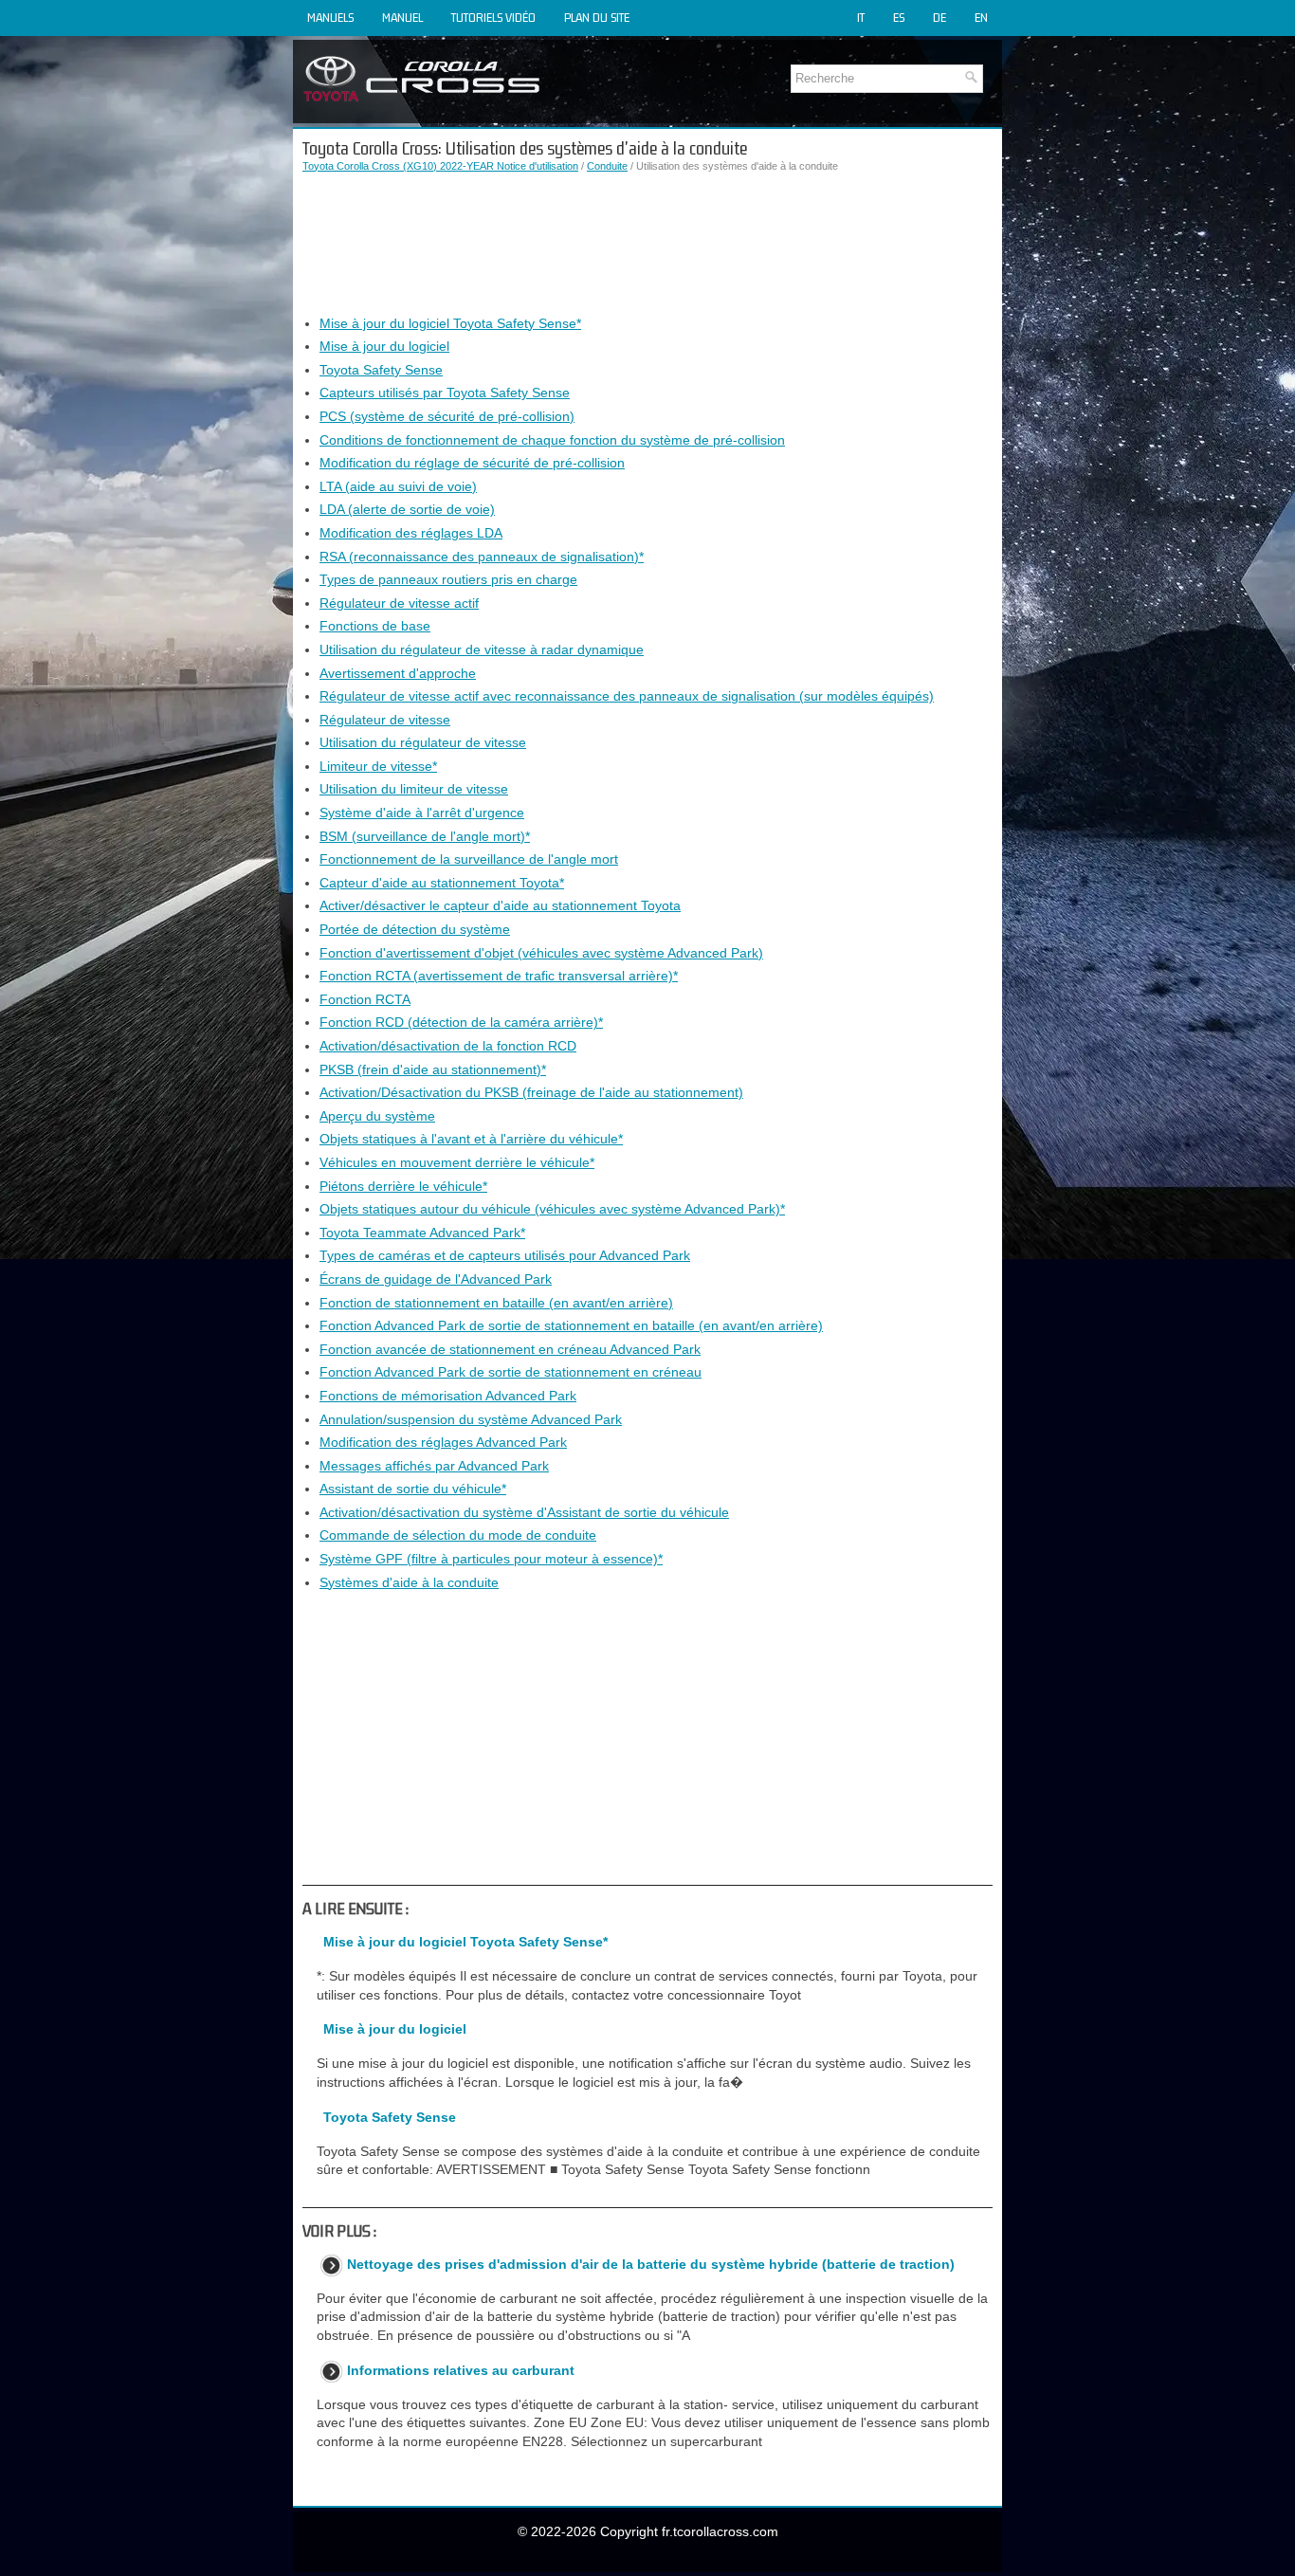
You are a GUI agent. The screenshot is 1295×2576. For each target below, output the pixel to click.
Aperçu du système (377, 1116)
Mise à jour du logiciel (384, 346)
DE (939, 18)
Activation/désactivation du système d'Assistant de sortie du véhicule (524, 1512)
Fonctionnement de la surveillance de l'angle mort (469, 859)
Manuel (402, 18)
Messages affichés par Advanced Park (434, 1466)
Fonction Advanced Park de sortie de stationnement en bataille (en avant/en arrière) (571, 1325)
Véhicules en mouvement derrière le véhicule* (457, 1162)
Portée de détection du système (415, 929)
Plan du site (597, 18)
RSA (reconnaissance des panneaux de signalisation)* (482, 557)
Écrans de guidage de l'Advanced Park (436, 1279)
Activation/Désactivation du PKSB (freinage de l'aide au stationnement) (531, 1092)
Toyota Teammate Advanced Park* (422, 1233)
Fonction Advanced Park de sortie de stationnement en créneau (511, 1372)
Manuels (330, 18)
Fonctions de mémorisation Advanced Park (448, 1396)
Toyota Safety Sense (381, 370)
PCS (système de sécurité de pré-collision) (447, 416)
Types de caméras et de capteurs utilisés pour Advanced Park (505, 1255)
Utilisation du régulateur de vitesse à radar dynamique (482, 649)
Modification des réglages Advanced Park (443, 1442)
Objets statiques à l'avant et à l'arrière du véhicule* (471, 1139)
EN (981, 18)
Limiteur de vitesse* (378, 766)
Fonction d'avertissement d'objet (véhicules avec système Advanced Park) (541, 953)
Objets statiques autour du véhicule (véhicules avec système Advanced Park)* (552, 1209)
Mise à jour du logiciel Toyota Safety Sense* (450, 323)
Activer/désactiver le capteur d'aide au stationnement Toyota (500, 905)
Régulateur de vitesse (385, 720)
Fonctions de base (375, 626)
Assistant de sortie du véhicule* (413, 1489)
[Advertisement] (647, 245)
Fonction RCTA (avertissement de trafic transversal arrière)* (499, 976)
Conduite (607, 166)
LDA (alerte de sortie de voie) (407, 509)
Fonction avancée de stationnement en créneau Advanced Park (510, 1349)
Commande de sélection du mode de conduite (458, 1535)
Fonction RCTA (365, 999)
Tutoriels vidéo (493, 18)
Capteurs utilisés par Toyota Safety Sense (445, 393)
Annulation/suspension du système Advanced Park (471, 1419)
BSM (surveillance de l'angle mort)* (425, 836)
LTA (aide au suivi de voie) (398, 486)
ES (899, 18)
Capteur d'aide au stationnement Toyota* (442, 883)
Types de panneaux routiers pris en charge (448, 579)
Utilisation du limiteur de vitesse (414, 789)
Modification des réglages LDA (411, 533)
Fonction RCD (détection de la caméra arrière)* (461, 1022)
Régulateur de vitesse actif (399, 603)
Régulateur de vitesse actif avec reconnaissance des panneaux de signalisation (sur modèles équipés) (627, 696)
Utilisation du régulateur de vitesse (423, 742)
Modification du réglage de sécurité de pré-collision (472, 463)
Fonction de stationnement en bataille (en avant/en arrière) (496, 1303)
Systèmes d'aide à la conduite (409, 1582)
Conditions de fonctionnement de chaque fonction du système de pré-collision (552, 440)
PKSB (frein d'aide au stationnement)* (433, 1069)
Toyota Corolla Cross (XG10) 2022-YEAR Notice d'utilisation (440, 166)
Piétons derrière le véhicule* (403, 1186)
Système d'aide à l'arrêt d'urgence (422, 813)
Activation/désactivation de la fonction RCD (448, 1046)
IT (861, 18)
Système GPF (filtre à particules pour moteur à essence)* (491, 1559)
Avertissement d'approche (398, 673)
